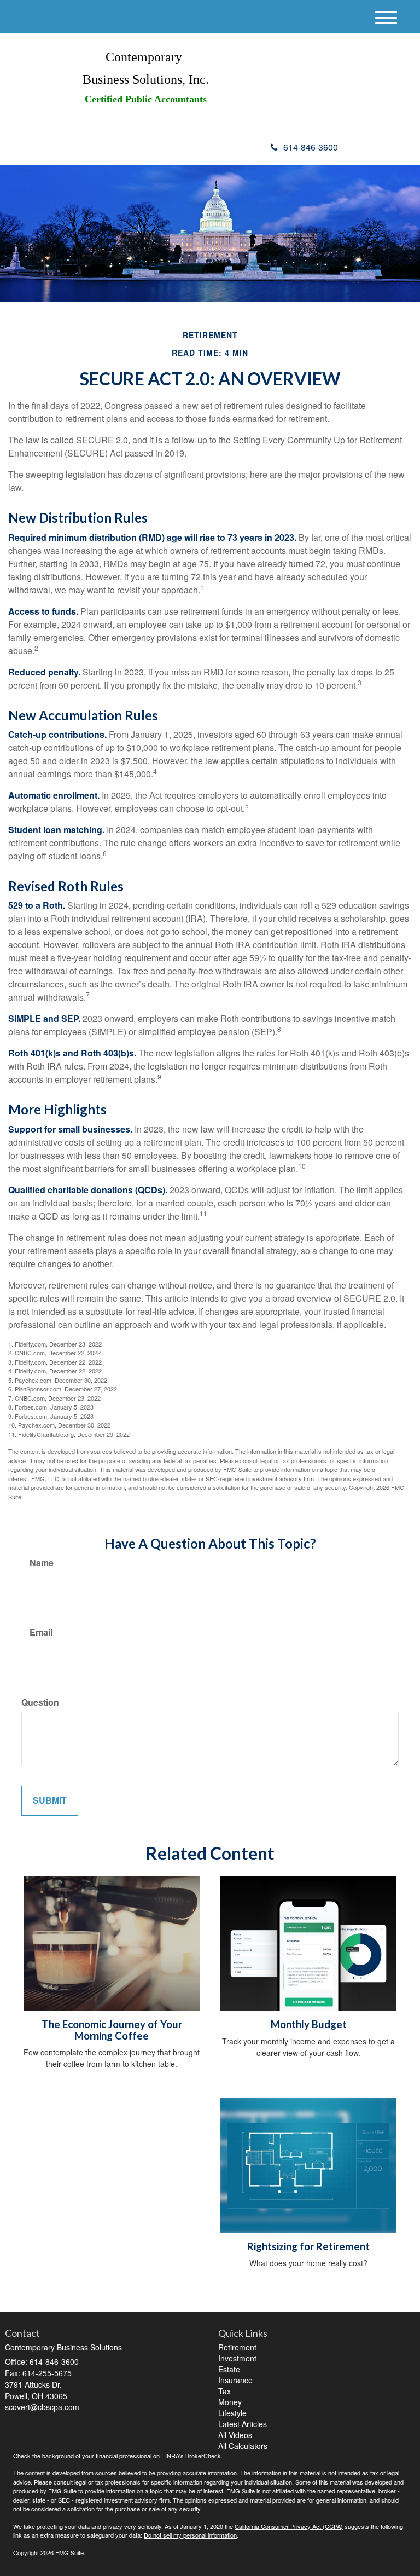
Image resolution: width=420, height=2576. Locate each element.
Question (40, 1702)
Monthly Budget (309, 2024)
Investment (237, 2358)
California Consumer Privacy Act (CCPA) (289, 2526)
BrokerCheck (203, 2456)
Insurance (235, 2380)
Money (230, 2402)
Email (41, 1632)
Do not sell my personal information (190, 2535)
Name (42, 1563)
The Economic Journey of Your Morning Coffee (112, 2030)
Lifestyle (232, 2413)
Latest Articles (243, 2424)
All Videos (235, 2435)
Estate (229, 2369)
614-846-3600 (311, 147)
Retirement (237, 2347)
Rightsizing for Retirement (308, 2246)
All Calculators (243, 2446)
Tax (224, 2391)
